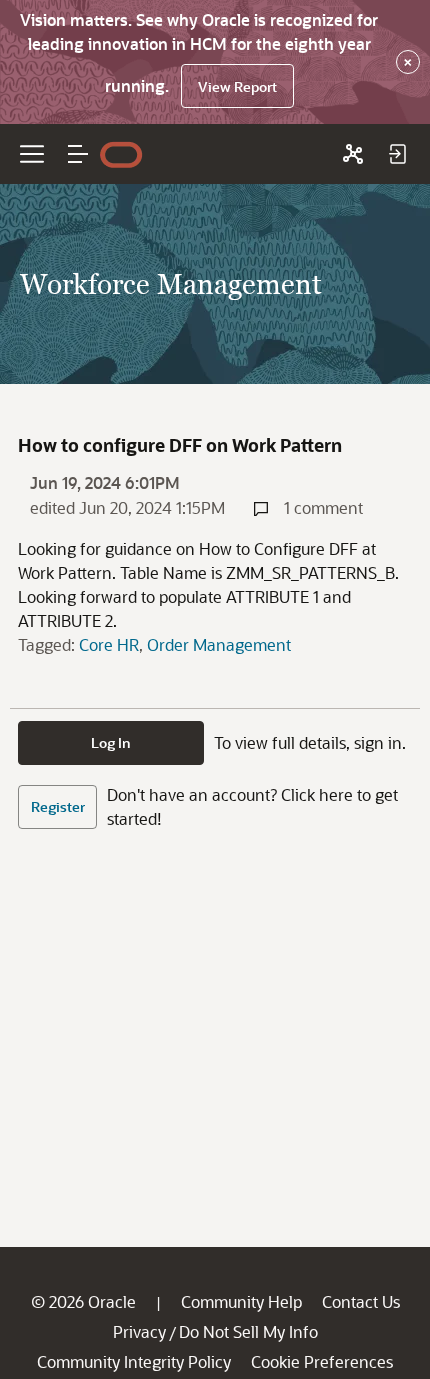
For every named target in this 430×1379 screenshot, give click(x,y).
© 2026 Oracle (83, 1301)
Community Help (241, 1301)
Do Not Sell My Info (248, 1331)
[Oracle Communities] (353, 154)
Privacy (139, 1331)
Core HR (109, 644)
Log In (111, 742)
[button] (78, 154)
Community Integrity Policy (134, 1361)
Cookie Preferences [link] (322, 1361)
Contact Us (361, 1301)
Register (58, 806)
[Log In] (397, 154)
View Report (237, 86)
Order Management (219, 644)
